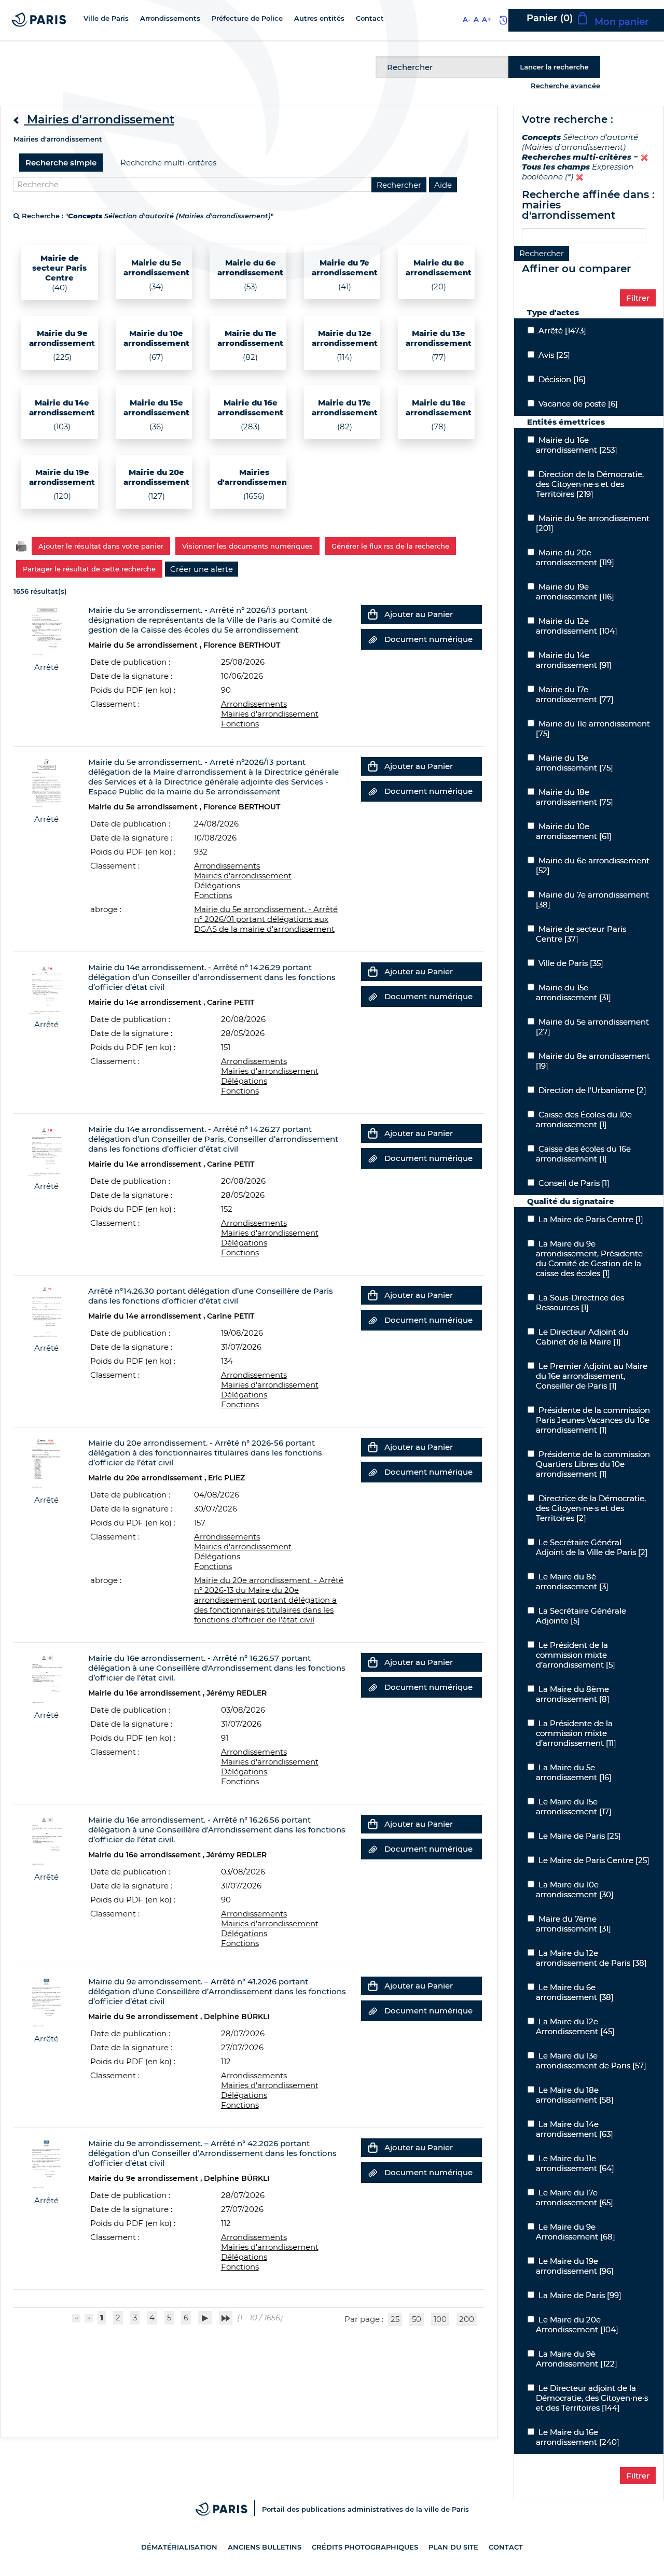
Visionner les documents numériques (247, 546)
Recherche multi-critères (168, 163)
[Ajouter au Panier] (373, 614)
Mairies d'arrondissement (270, 714)
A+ (487, 19)
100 (440, 2319)
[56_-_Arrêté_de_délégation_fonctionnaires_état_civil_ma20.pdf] (46, 1463)
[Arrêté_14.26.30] (46, 1311)
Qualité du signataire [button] (571, 1201)
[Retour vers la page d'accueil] (39, 19)
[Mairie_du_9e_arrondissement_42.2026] (46, 2164)
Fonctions (240, 724)
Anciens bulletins (265, 2547)
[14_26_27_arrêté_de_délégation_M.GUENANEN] (46, 1149)
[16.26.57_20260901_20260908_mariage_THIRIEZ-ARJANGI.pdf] (46, 1678)
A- (467, 19)
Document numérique (428, 639)
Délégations (217, 885)
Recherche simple (61, 163)
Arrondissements (254, 704)
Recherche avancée (565, 86)
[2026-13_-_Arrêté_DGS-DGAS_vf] (46, 782)
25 (395, 2319)
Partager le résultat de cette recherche (89, 569)
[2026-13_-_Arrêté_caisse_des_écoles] (46, 630)
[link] (202, 569)
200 (467, 2319)
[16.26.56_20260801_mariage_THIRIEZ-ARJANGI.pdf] (46, 1840)
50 (417, 2319)
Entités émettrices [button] (566, 422)
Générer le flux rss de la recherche (390, 546)
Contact (506, 2547)
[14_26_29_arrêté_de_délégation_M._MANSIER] (46, 988)
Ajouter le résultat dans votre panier (101, 546)
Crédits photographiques (365, 2547)
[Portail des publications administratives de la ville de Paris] (229, 2509)
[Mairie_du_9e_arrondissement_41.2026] (46, 2002)
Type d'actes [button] (553, 312)
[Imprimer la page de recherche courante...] (21, 545)
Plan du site (453, 2547)
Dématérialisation (179, 2547)
